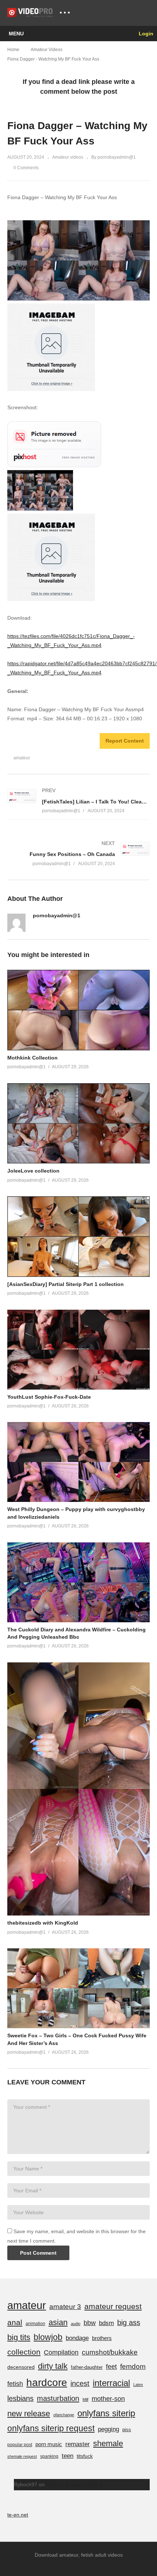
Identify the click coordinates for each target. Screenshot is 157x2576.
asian (58, 2322)
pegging (108, 2429)
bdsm (106, 2323)
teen (68, 2456)
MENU (16, 34)
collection (24, 2352)
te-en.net (18, 2515)
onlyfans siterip (106, 2413)
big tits (19, 2337)
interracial (111, 2383)
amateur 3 (65, 2307)
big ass (129, 2323)
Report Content (125, 741)
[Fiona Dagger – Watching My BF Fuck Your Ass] (78, 1010)
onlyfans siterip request (51, 2428)
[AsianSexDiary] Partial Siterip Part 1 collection (66, 1284)
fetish (15, 2384)
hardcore (47, 2383)
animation (35, 2324)
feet (111, 2366)
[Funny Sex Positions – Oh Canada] (78, 854)
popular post (20, 2445)
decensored (21, 2367)
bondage (77, 2338)
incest (80, 2383)
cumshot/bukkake (110, 2352)
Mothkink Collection (32, 1058)
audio (76, 2324)
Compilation (61, 2352)
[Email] (35, 926)
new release (29, 2414)
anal (15, 2322)
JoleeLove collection (33, 1171)
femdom (133, 2366)
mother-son (108, 2399)
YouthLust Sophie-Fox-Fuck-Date (49, 1397)
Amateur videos (68, 157)
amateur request (113, 2306)
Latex (138, 2385)
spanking (49, 2456)
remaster (78, 2444)
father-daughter (87, 2367)
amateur (22, 758)
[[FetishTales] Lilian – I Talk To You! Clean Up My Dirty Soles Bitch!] (78, 801)
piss (127, 2430)
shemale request (22, 2456)
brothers (102, 2338)
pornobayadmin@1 (57, 915)
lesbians (20, 2398)
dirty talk (53, 2366)
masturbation (58, 2398)
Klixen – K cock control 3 (74, 2484)
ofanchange (64, 2415)
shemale (108, 2443)
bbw (90, 2323)
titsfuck (85, 2456)
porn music (49, 2444)
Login (145, 34)
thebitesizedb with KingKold (43, 1923)
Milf (85, 2399)
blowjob (48, 2337)
